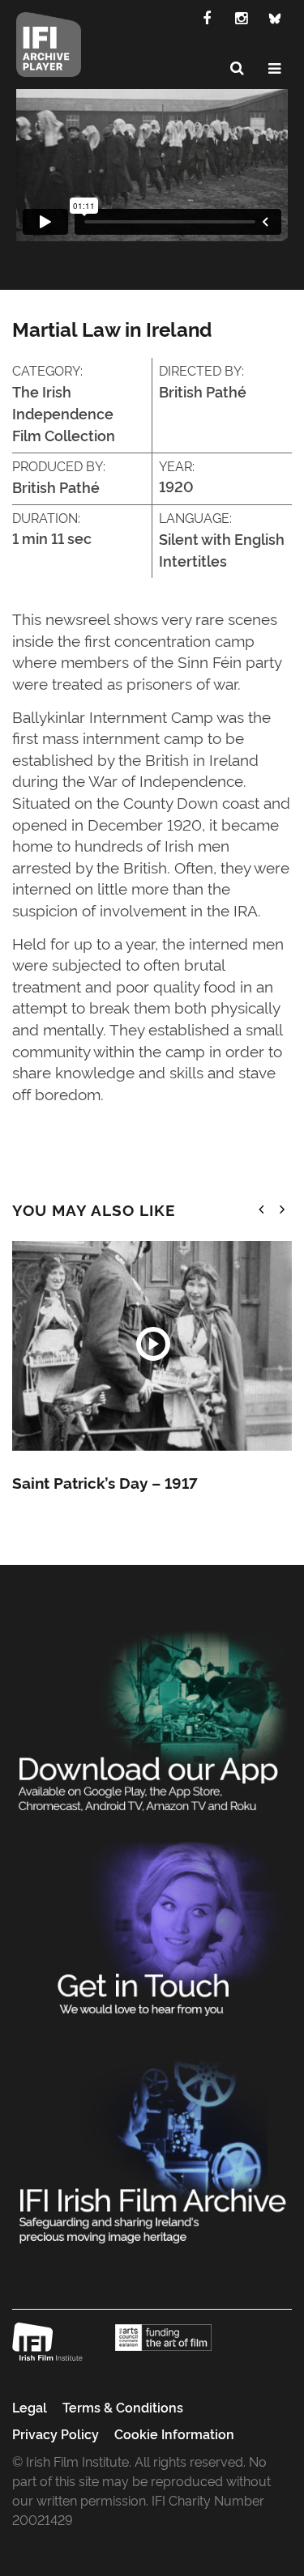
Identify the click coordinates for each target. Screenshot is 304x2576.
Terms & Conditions (123, 2407)
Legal (30, 2407)
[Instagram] (241, 17)
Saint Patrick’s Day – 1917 (105, 1482)
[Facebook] (207, 17)
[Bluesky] (275, 17)
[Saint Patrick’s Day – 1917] (152, 1346)
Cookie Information (174, 2434)
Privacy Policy (56, 2434)
